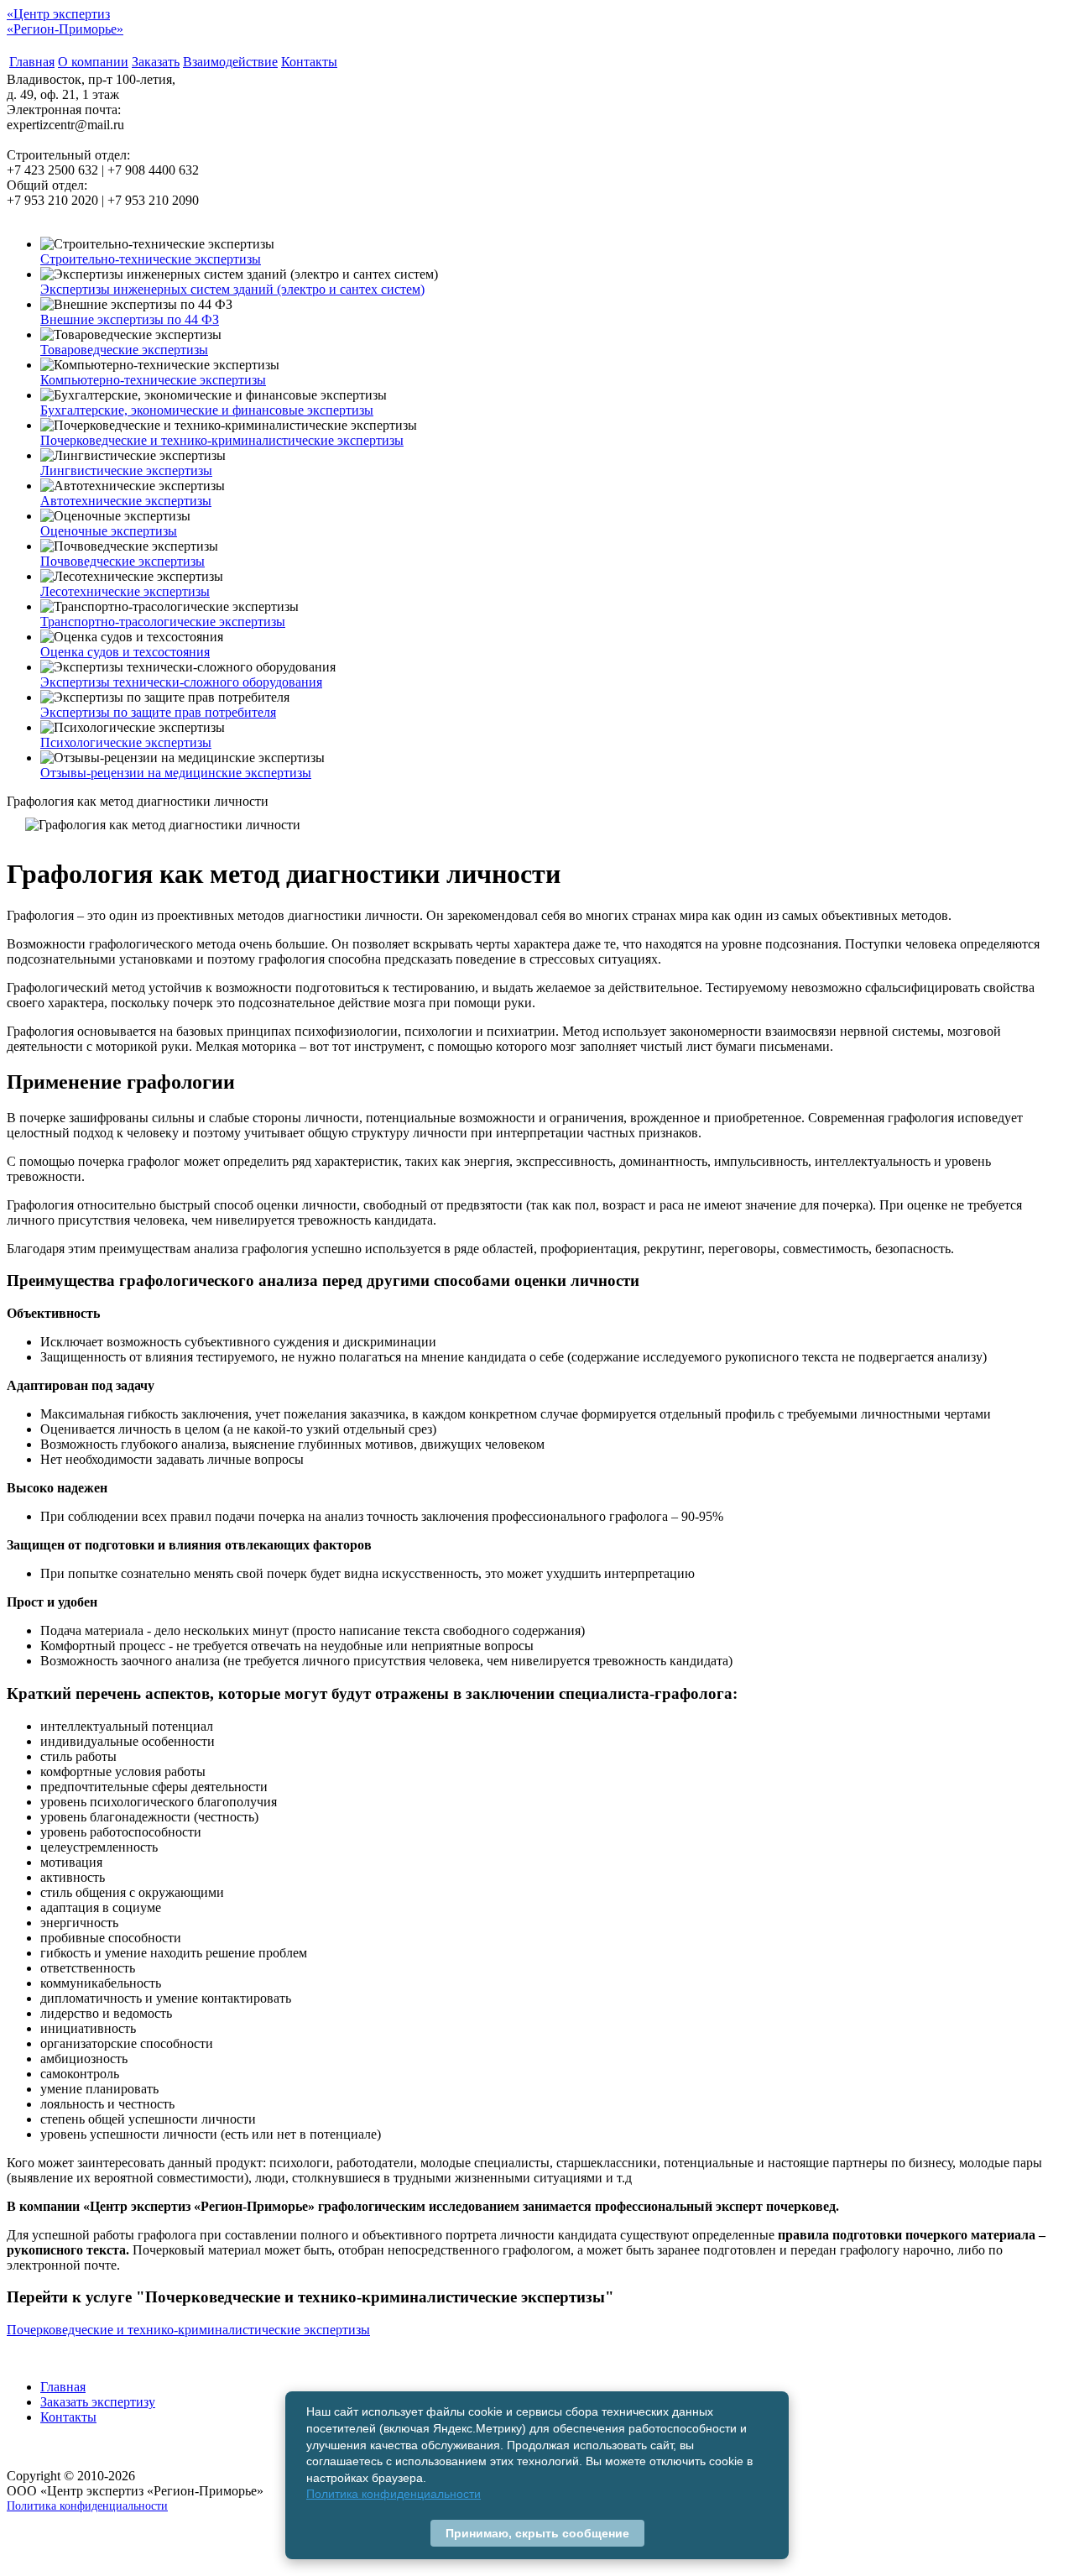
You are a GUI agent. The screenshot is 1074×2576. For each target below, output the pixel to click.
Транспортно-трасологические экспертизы (163, 622)
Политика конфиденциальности (87, 2505)
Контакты (309, 62)
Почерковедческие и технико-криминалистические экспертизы (222, 440)
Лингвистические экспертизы (126, 470)
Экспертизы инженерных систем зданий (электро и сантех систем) (232, 289)
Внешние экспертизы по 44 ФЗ (130, 319)
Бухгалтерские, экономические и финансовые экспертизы (207, 410)
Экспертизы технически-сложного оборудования (181, 682)
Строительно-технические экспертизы (151, 259)
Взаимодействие (230, 62)
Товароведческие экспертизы (124, 350)
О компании (93, 62)
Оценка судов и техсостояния (125, 652)
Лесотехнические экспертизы (125, 591)
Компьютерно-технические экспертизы (153, 380)
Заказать (156, 62)
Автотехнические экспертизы (126, 501)
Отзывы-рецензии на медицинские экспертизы (176, 773)
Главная (32, 62)
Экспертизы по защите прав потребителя (158, 712)
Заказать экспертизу (98, 2402)
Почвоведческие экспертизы (123, 561)
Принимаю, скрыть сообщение (537, 2533)
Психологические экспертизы (126, 742)
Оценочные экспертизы (109, 531)
